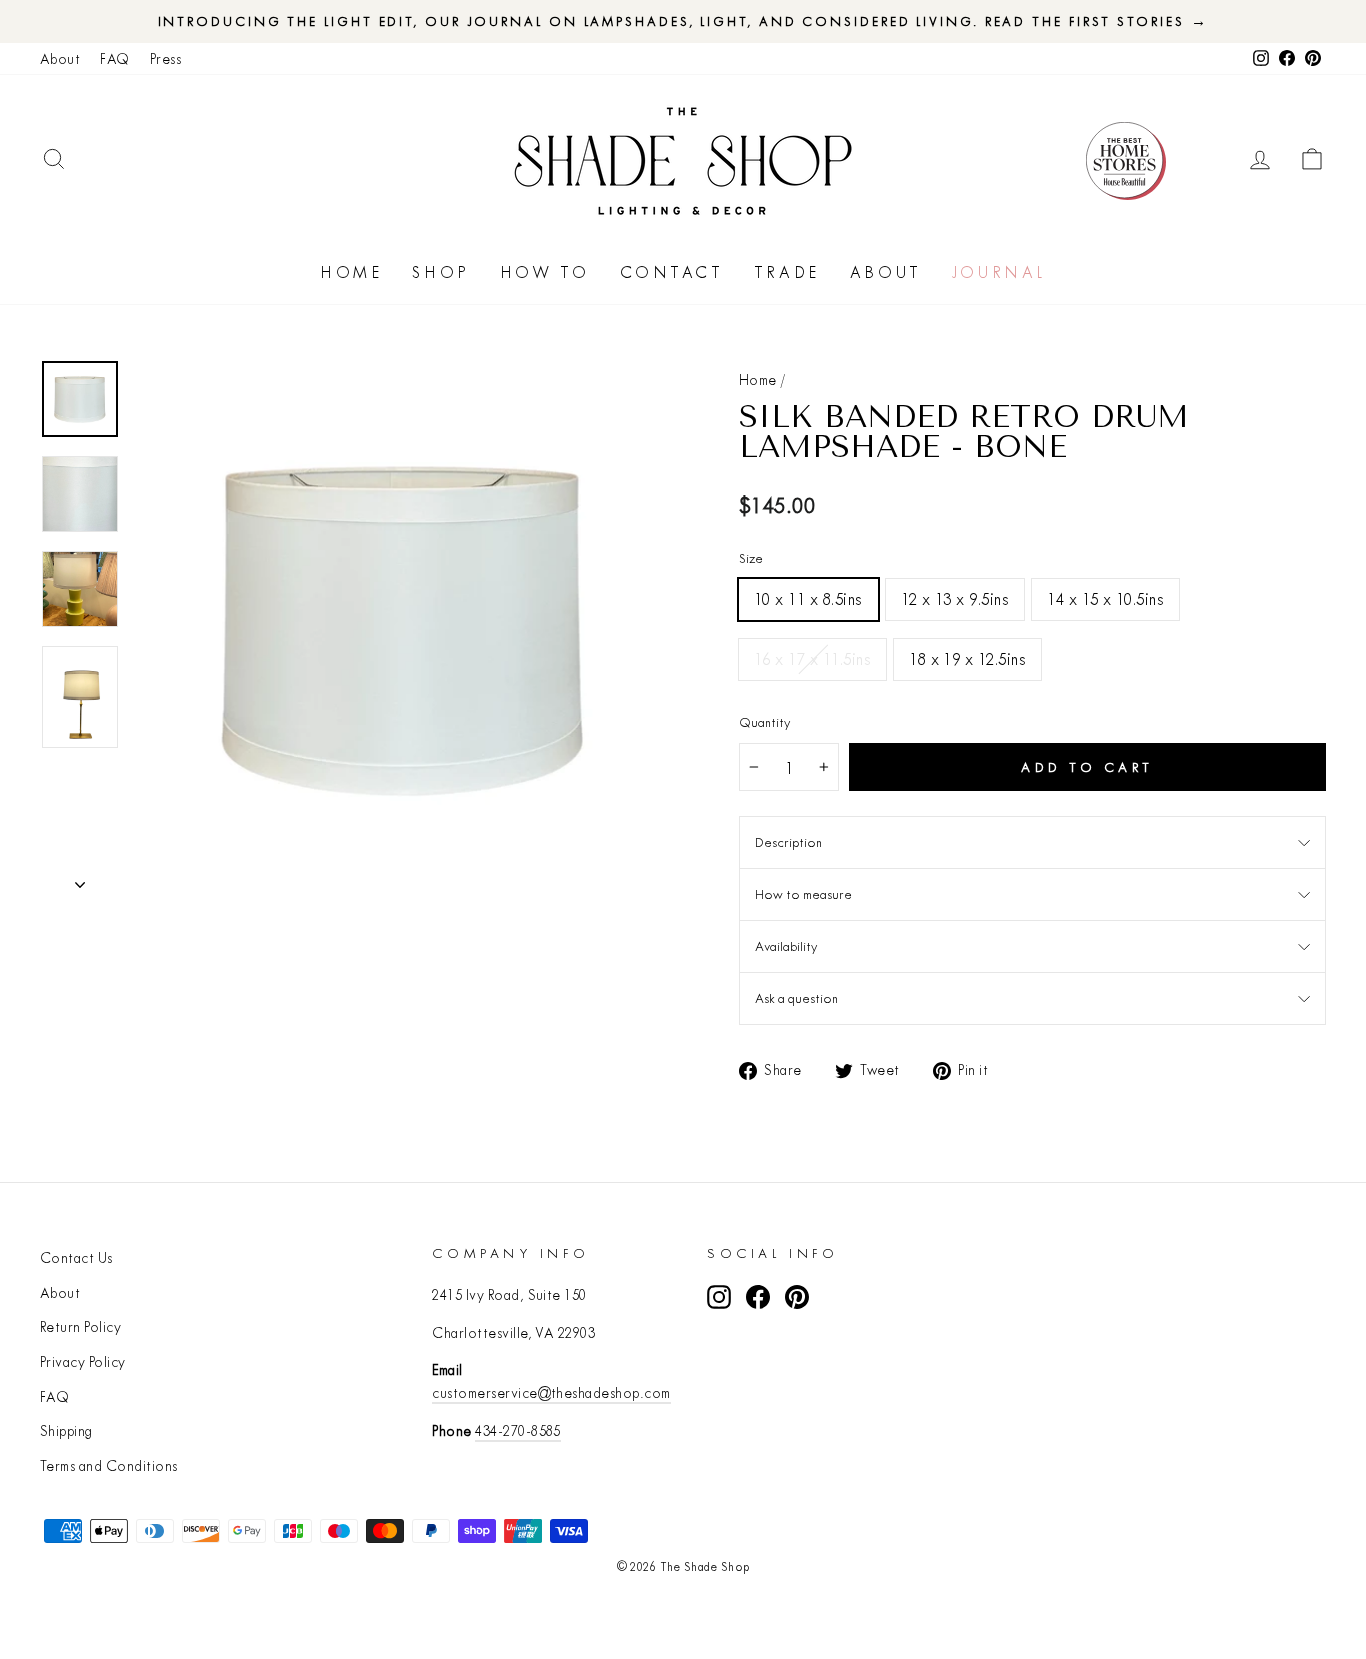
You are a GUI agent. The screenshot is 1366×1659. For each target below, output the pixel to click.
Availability (786, 946)
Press (165, 59)
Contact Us (76, 1258)
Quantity (764, 722)
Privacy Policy (83, 1362)
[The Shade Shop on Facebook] (758, 1296)
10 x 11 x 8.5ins (808, 598)
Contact (672, 272)
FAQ (114, 59)
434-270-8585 (518, 1431)
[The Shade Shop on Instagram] (719, 1296)
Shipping (66, 1431)
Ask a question (796, 998)
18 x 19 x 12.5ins (967, 658)
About (60, 59)
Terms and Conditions (109, 1466)
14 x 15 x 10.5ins (1105, 598)
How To (545, 272)
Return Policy (80, 1327)
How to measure (803, 894)
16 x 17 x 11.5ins (812, 658)
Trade (787, 272)
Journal (999, 272)
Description (788, 842)
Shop (440, 272)
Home (351, 272)
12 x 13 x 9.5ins (955, 598)
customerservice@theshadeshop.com (551, 1393)
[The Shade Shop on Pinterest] (797, 1296)
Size (751, 558)
